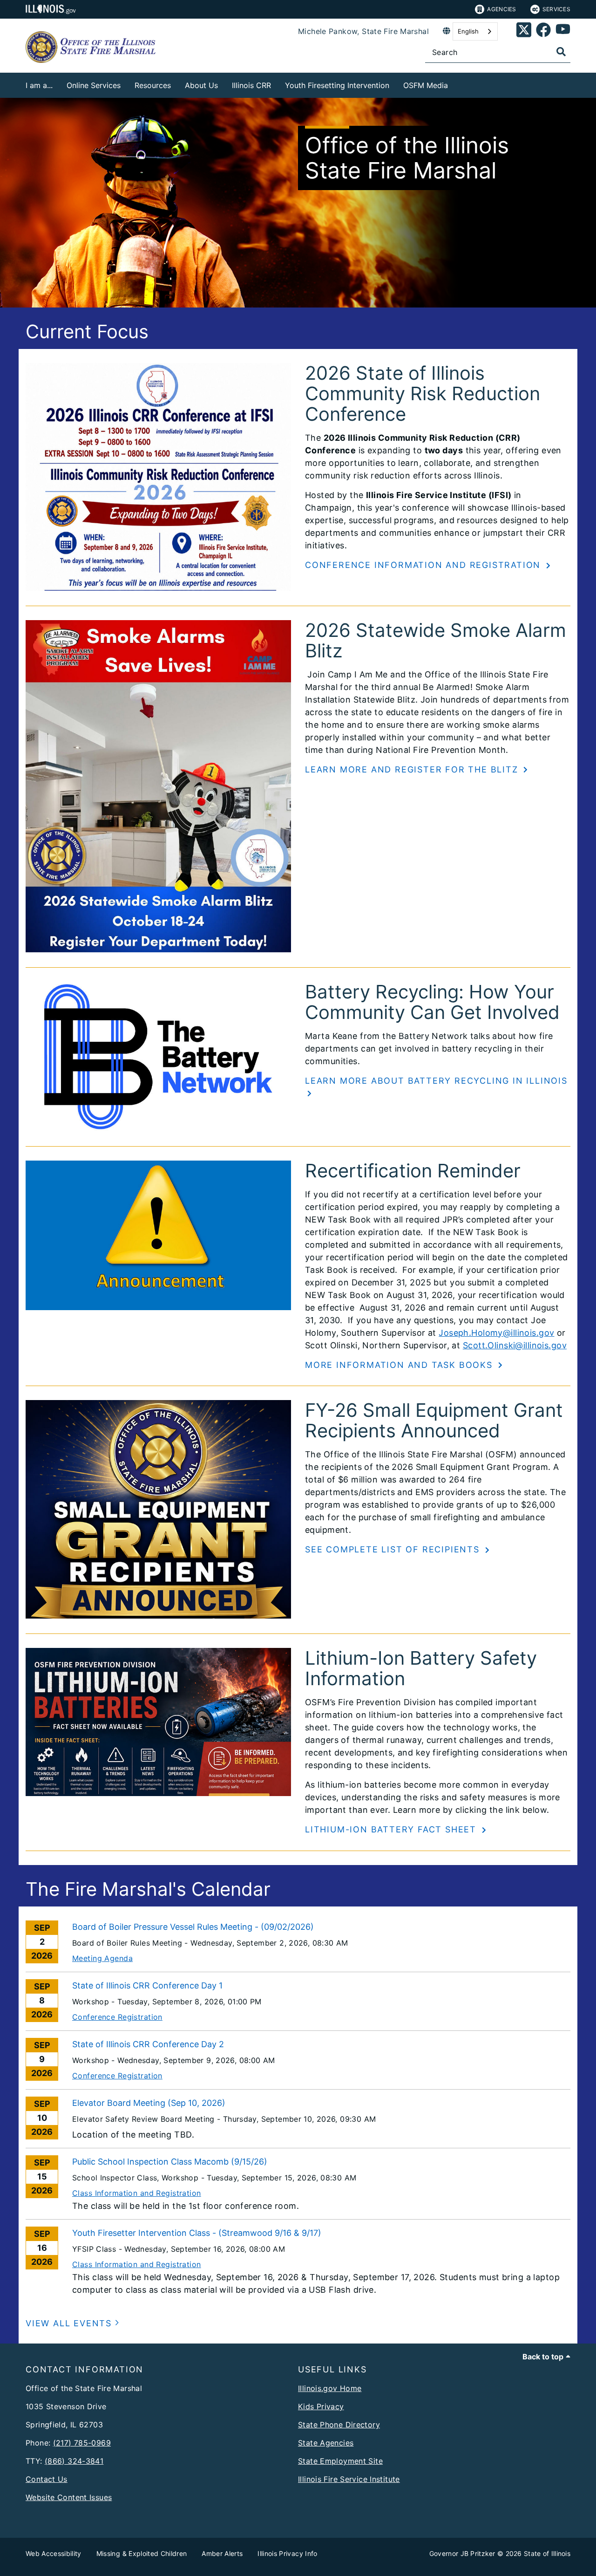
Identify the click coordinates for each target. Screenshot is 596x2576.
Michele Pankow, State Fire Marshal (363, 31)
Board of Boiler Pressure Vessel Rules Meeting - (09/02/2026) (193, 1927)
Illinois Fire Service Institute (349, 2479)
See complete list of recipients (394, 1549)
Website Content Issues (69, 2497)
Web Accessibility (54, 2553)
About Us (201, 85)
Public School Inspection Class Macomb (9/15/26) (170, 2162)
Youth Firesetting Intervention (337, 85)
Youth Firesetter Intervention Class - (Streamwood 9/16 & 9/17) (197, 2233)
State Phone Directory (339, 2425)
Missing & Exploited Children (142, 2553)
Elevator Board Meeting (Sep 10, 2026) (149, 2103)
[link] (524, 31)
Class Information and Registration (137, 2193)
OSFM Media (426, 85)
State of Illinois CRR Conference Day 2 (148, 2044)
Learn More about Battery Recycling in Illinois (436, 1081)
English (468, 31)
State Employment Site (340, 2461)
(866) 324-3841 (74, 2461)
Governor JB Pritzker (462, 2553)
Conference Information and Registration (424, 565)
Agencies (501, 9)
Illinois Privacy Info (287, 2553)
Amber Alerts (222, 2553)
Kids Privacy (321, 2406)
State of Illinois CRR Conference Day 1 (147, 1985)
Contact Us (47, 2479)
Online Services (94, 85)
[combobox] (475, 31)
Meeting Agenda (102, 1958)
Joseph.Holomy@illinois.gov (496, 1333)
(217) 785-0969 (82, 2443)
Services (556, 9)
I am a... (39, 85)
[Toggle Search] (561, 52)
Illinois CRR (251, 85)
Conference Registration (117, 2017)
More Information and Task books (400, 1365)
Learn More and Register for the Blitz (413, 769)
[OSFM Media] (455, 84)
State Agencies (326, 2443)
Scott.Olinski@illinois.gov (515, 1345)
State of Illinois (547, 2553)
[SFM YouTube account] (563, 31)
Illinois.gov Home (330, 2388)
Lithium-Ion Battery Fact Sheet (392, 1829)
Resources (153, 85)
